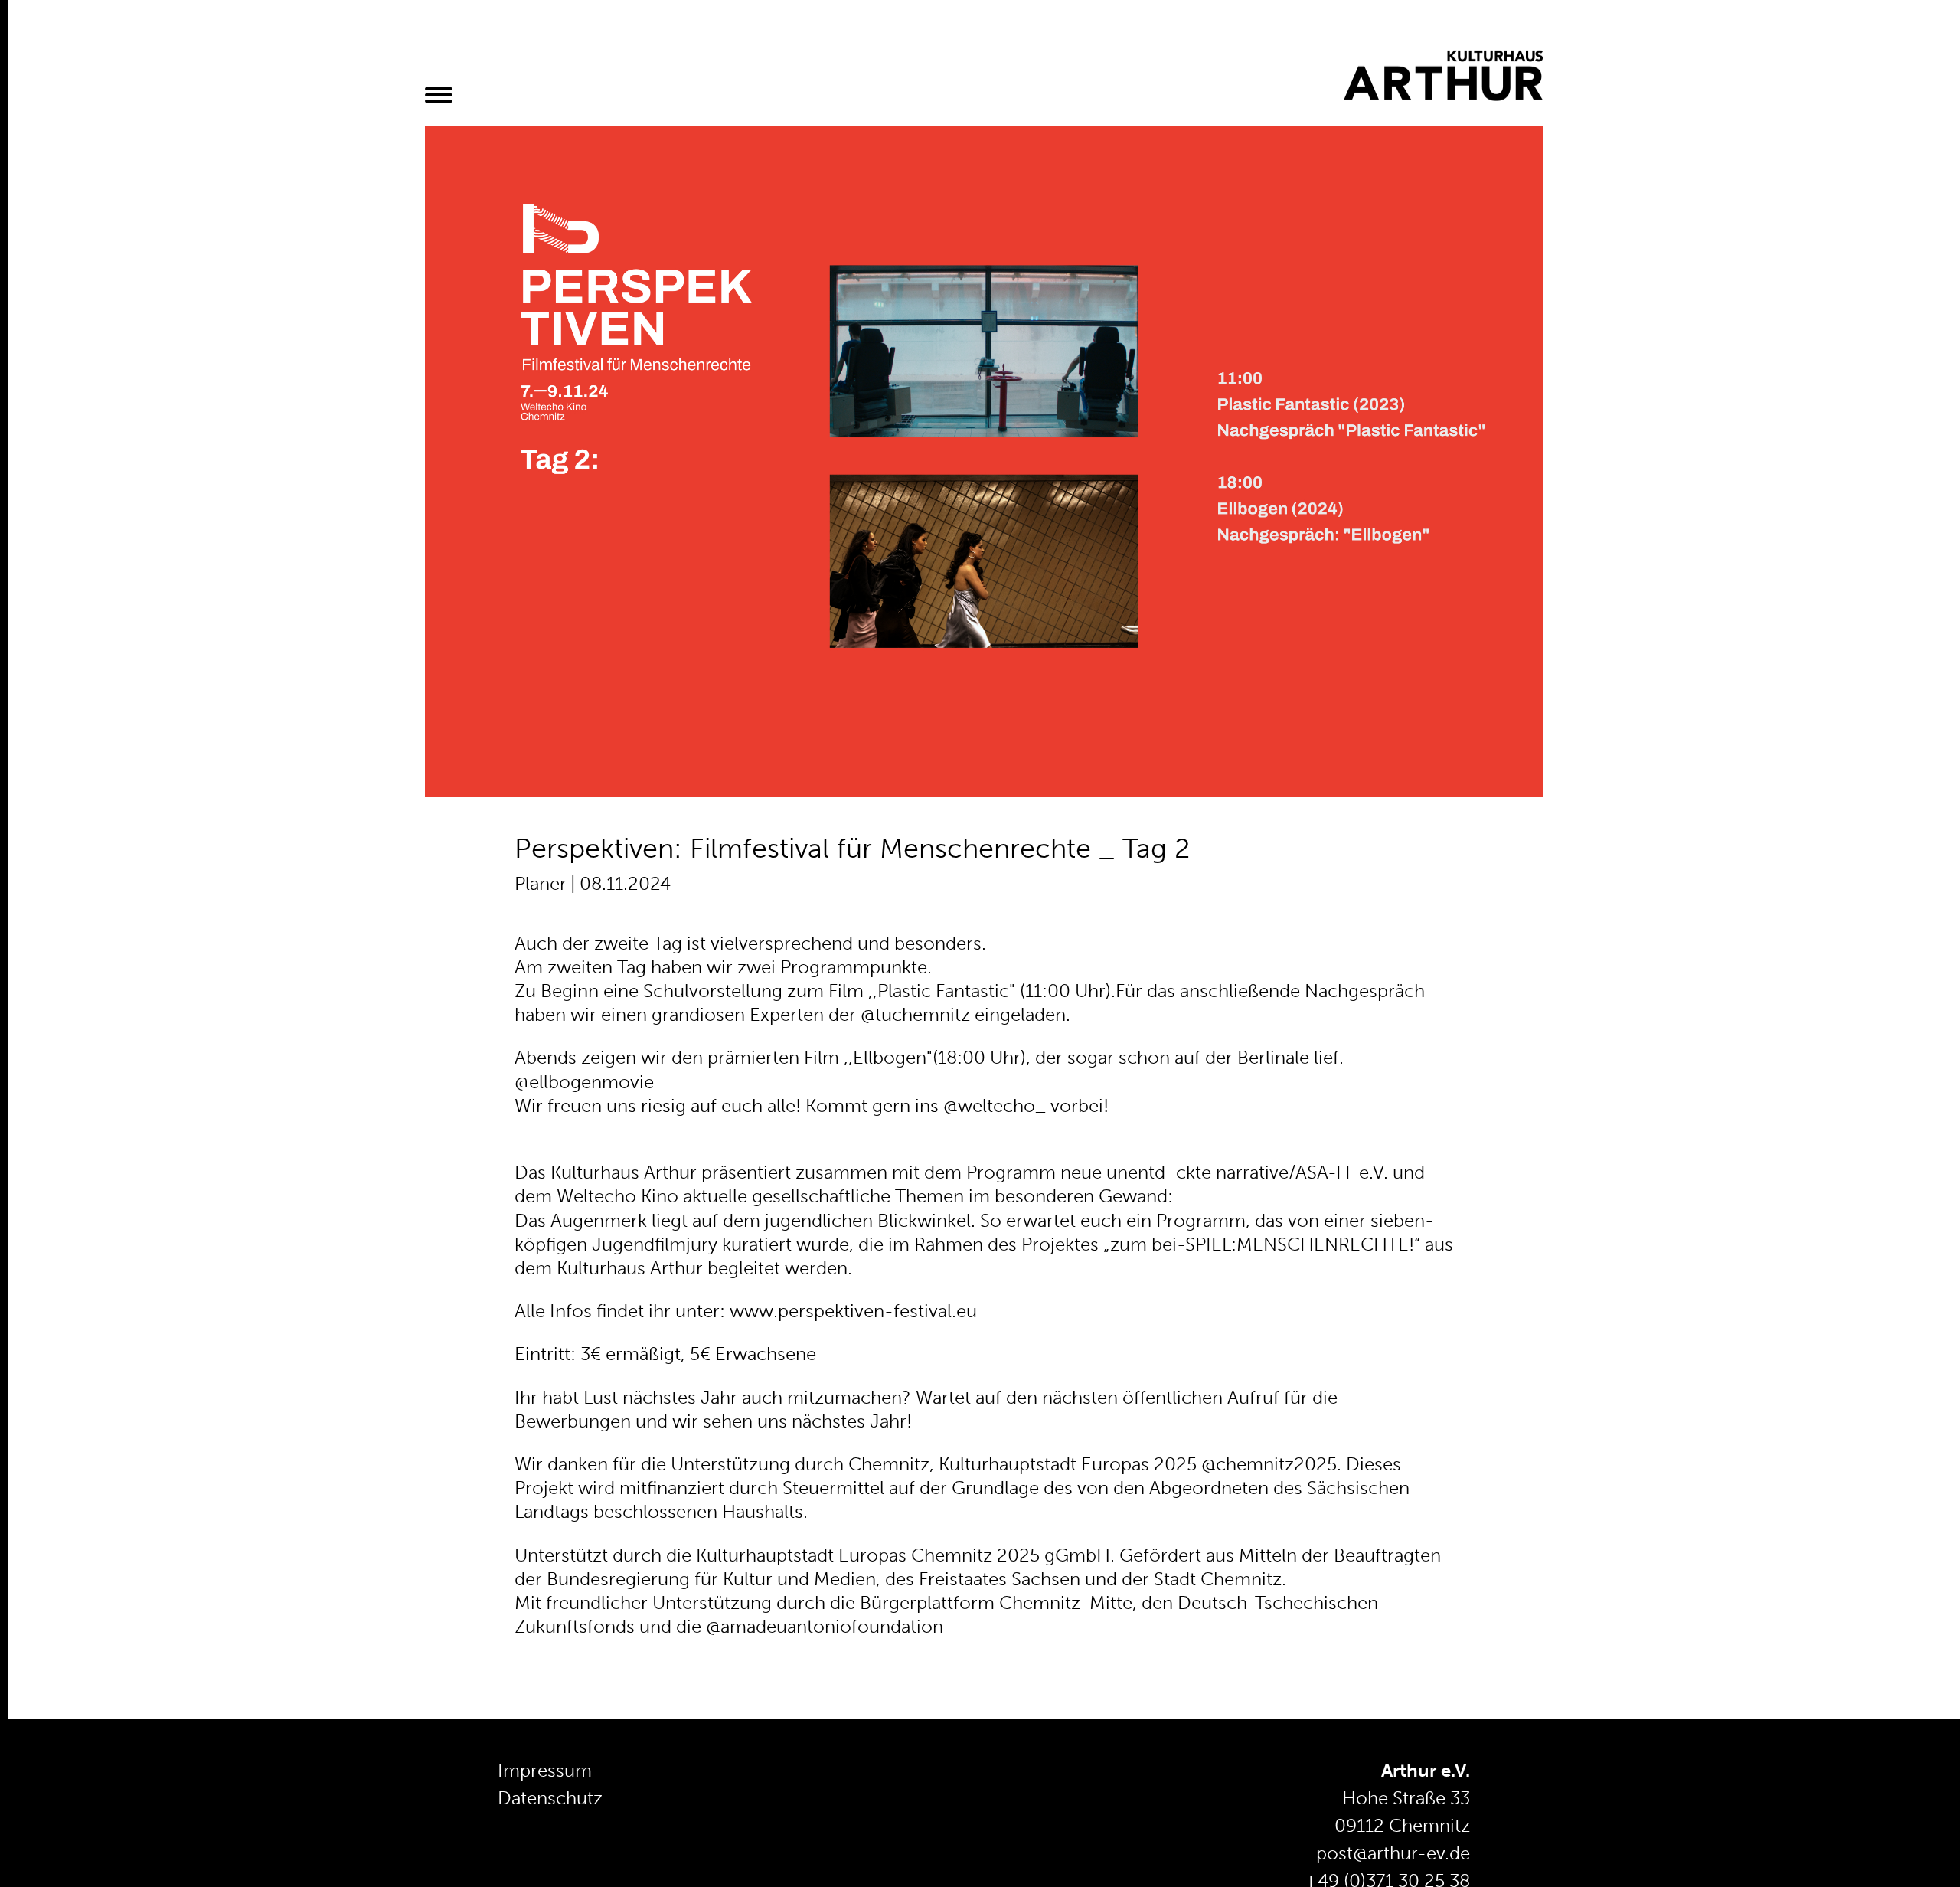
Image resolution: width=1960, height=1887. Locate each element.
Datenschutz (550, 1798)
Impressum (545, 1770)
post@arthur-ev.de (1393, 1853)
